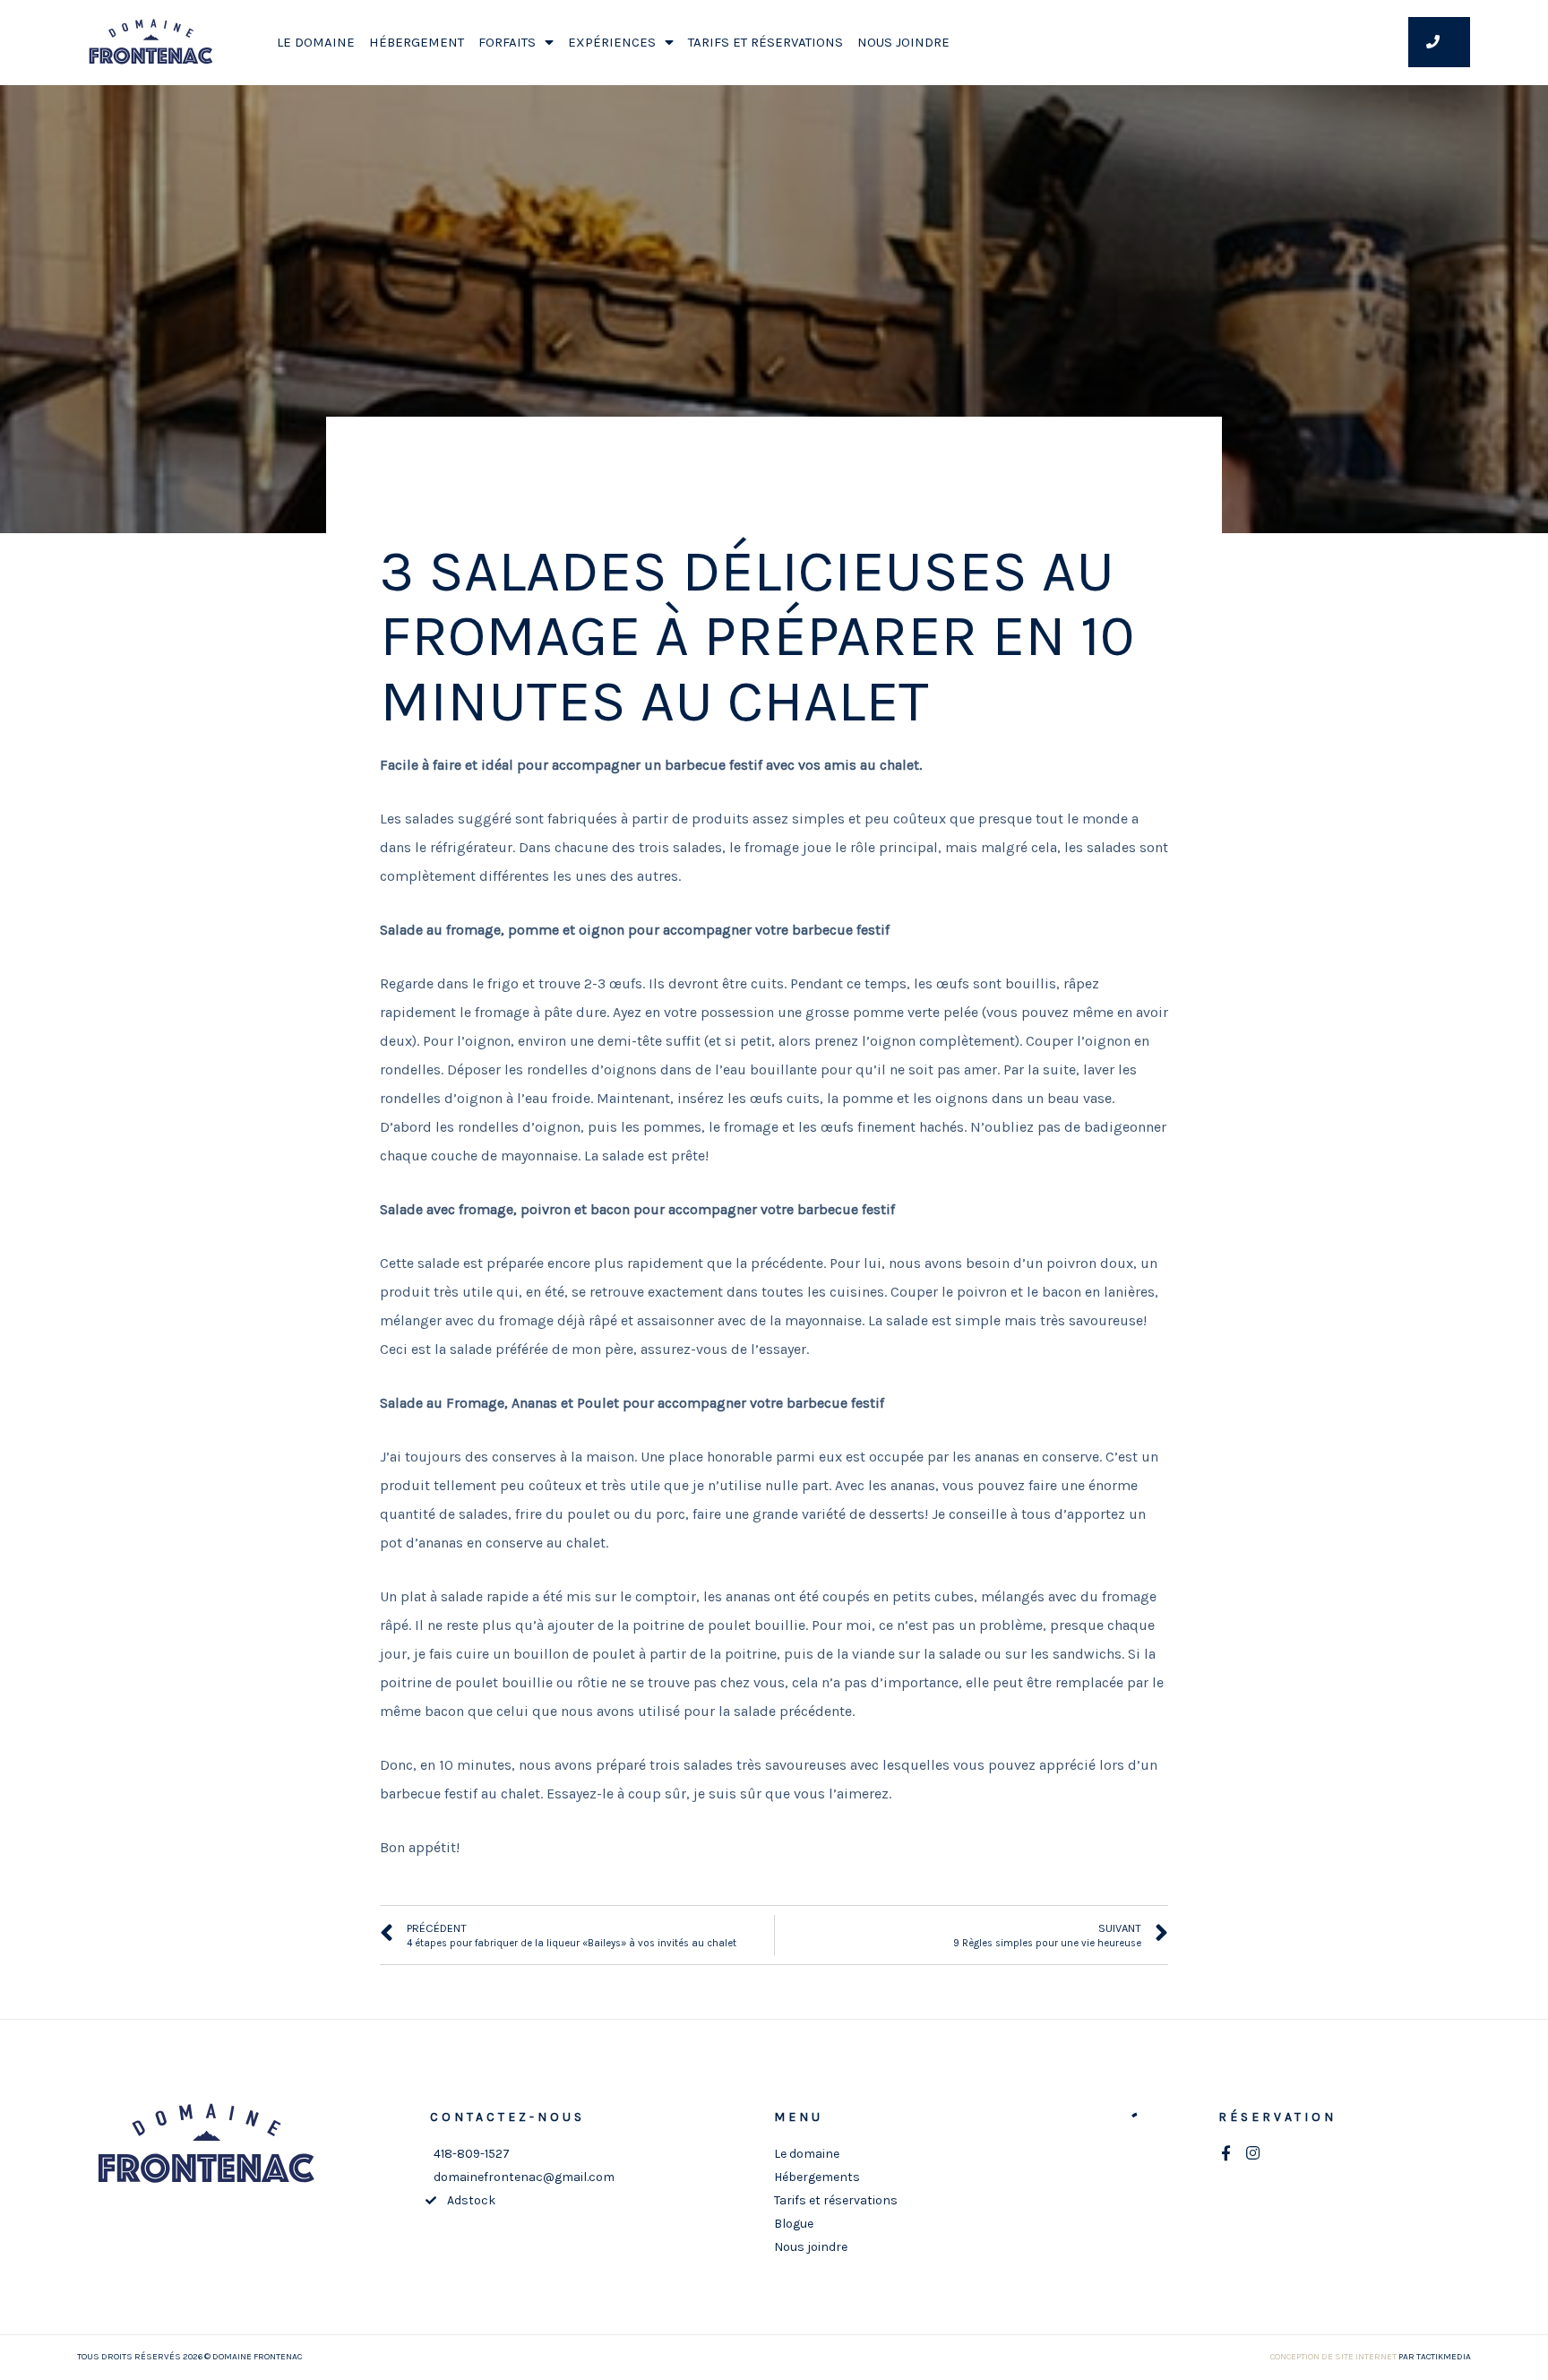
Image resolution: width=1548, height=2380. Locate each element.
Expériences (612, 42)
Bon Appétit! (774, 479)
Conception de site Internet (1333, 2357)
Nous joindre (903, 42)
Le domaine (316, 42)
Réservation (1277, 2117)
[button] (1439, 42)
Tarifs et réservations (765, 42)
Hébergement (417, 42)
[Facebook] (1226, 2153)
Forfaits (507, 42)
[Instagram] (1253, 2153)
